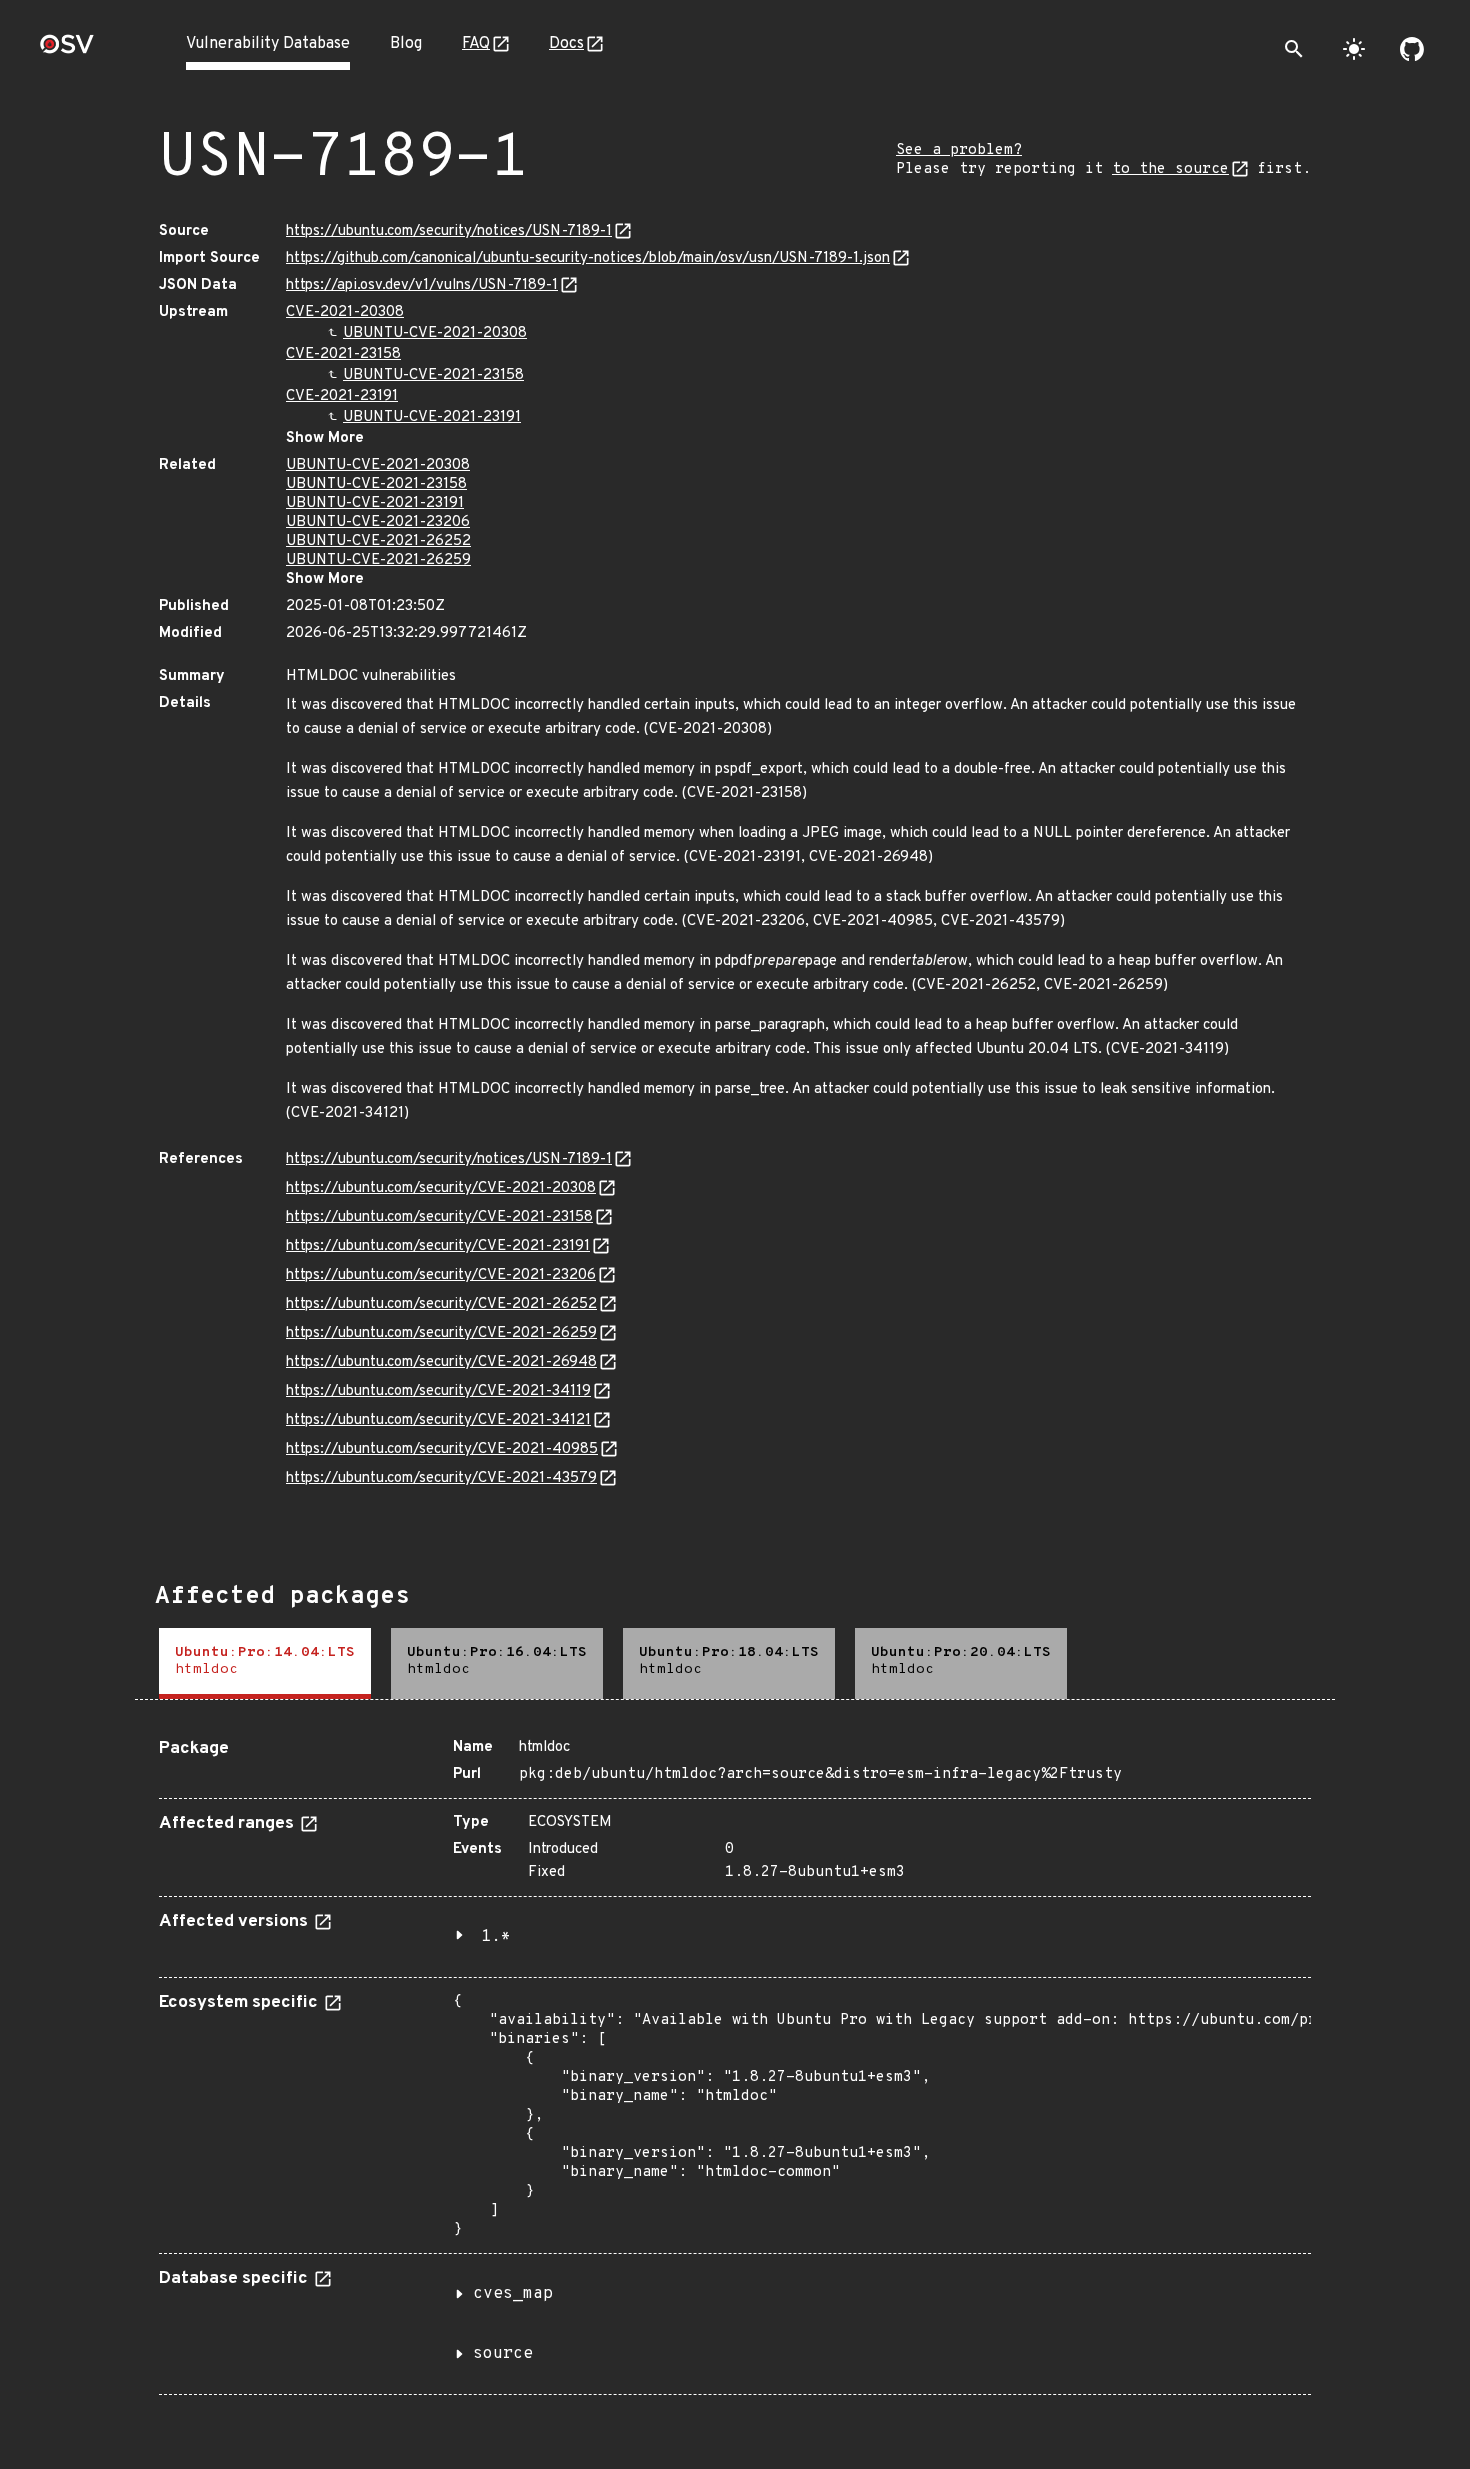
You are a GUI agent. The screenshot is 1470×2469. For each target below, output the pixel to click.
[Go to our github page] (1412, 49)
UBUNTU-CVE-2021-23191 (432, 417)
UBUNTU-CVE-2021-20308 (435, 333)
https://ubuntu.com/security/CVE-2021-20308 (441, 1188)
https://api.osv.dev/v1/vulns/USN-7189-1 (422, 285)
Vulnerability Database (268, 44)
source (503, 2354)
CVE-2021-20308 (345, 312)
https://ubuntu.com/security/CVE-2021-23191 (438, 1246)
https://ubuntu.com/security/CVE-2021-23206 (441, 1275)
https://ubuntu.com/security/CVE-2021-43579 (441, 1478)
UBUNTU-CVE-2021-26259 (378, 560)
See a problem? (959, 150)
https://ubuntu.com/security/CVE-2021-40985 (442, 1449)
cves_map (513, 2294)
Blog (406, 44)
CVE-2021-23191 (342, 396)
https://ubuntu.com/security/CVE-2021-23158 (439, 1217)
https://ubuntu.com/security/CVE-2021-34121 (438, 1420)
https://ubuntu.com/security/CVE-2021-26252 (441, 1304)
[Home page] (67, 50)
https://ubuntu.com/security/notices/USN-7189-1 (449, 231)
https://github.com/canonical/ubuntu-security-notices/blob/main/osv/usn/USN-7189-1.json (588, 258)
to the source (1170, 169)
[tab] (265, 1663)
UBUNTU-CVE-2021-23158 (433, 375)
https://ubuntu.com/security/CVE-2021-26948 (441, 1362)
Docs (566, 44)
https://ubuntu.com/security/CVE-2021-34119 (438, 1391)
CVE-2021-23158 (343, 354)
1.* (496, 1937)
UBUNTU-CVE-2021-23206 (378, 522)
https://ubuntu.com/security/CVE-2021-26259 (441, 1333)
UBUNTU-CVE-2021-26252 (378, 541)
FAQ (476, 44)
